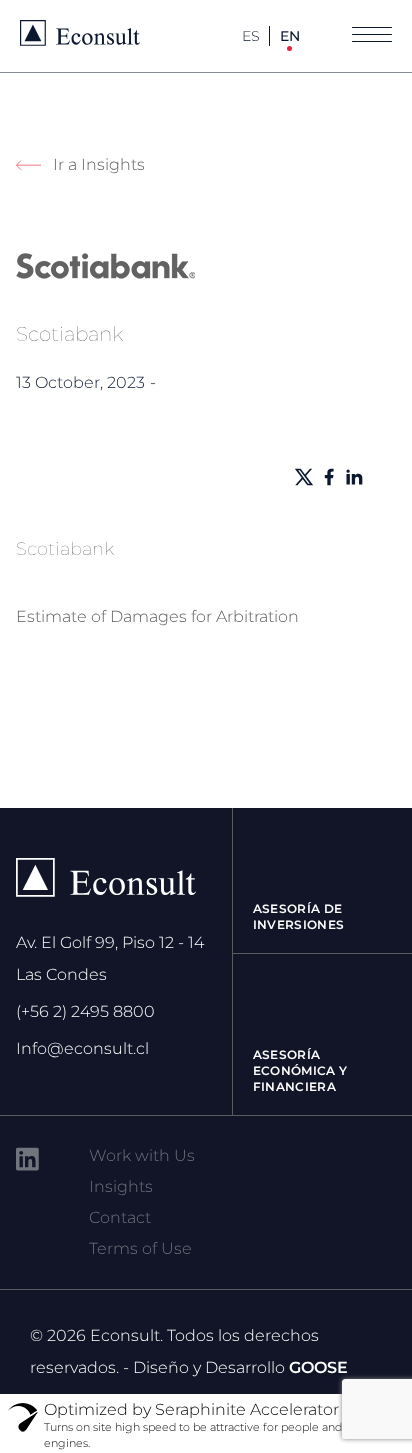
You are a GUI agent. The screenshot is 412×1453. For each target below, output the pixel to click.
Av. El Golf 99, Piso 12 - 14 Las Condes (110, 958)
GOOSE (318, 1367)
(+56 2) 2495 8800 (85, 1011)
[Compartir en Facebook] (329, 477)
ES (251, 36)
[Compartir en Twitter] (304, 477)
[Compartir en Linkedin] (354, 477)
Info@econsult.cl (82, 1048)
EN (290, 36)
